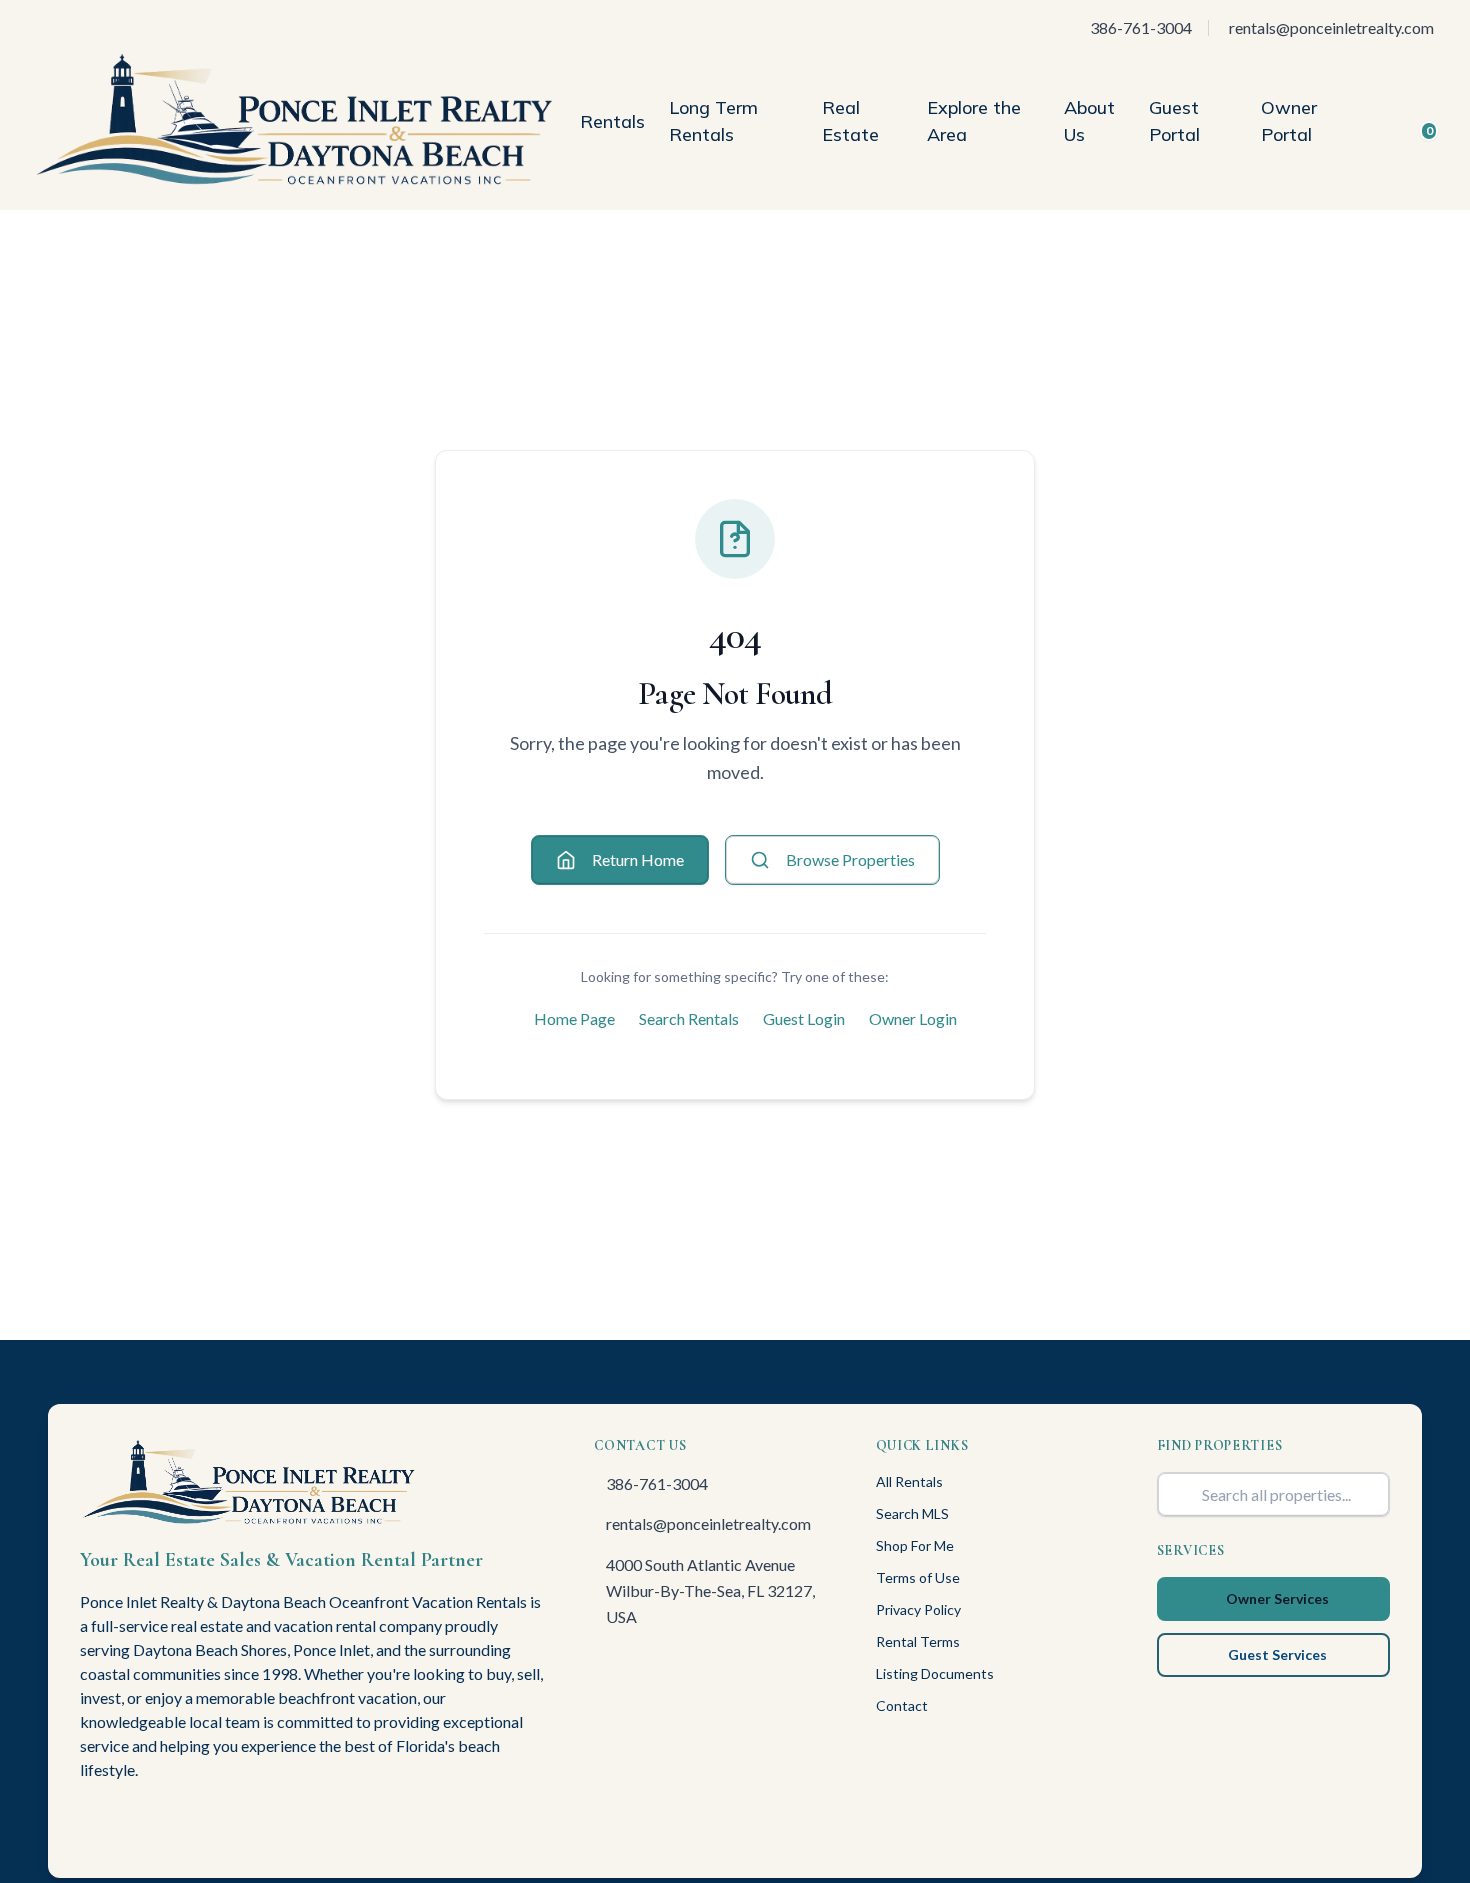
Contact (902, 1705)
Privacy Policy (918, 1609)
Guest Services (1277, 1654)
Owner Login (913, 1018)
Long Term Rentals (713, 121)
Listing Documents (935, 1673)
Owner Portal (1289, 121)
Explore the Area (974, 121)
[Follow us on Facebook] (88, 1826)
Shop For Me (915, 1545)
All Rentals (909, 1481)
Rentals (612, 121)
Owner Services (1277, 1598)
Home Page (574, 1018)
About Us (1089, 121)
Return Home (638, 859)
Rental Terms (918, 1641)
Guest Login (804, 1018)
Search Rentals (689, 1018)
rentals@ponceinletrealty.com (708, 1523)
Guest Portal (1174, 121)
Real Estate (850, 121)
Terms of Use (918, 1577)
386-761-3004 (657, 1483)
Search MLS (912, 1513)
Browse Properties (850, 859)
